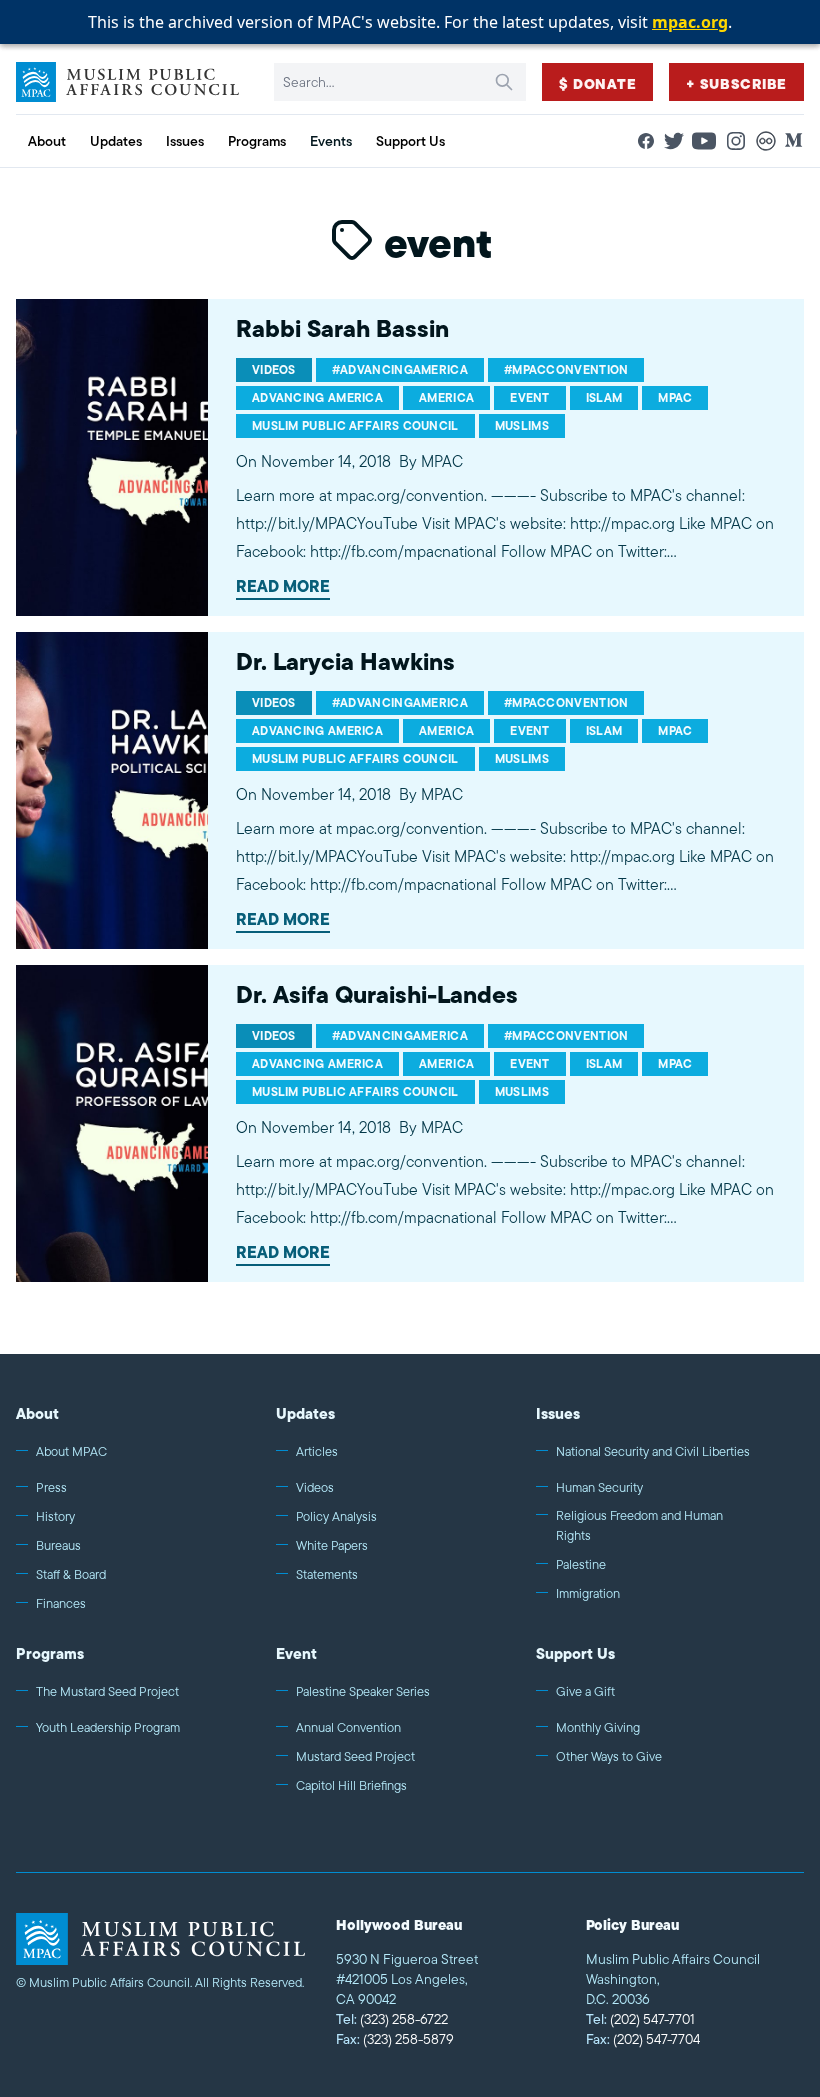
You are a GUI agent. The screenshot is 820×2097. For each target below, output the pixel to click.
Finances (61, 1603)
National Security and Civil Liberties (653, 1451)
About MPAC (71, 1451)
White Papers (332, 1545)
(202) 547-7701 (640, 2019)
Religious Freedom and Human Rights (639, 1525)
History (55, 1516)
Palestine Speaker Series (363, 1691)
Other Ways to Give (609, 1756)
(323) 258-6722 (392, 2019)
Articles (317, 1451)
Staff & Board (71, 1574)
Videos (315, 1487)
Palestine (581, 1564)
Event (296, 1653)
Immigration (588, 1593)
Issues (558, 1413)
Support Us (575, 1653)
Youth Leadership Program (108, 1727)
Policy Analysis (336, 1516)
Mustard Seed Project (355, 1756)
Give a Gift (585, 1691)
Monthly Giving (598, 1727)
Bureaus (58, 1545)
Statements (327, 1574)
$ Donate (598, 84)
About (37, 1413)
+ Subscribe (736, 84)
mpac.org (690, 22)
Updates (305, 1413)
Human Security (599, 1487)
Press (51, 1487)
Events (331, 141)
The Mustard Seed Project (107, 1691)
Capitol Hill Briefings (351, 1785)
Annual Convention (348, 1727)
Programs (50, 1653)
